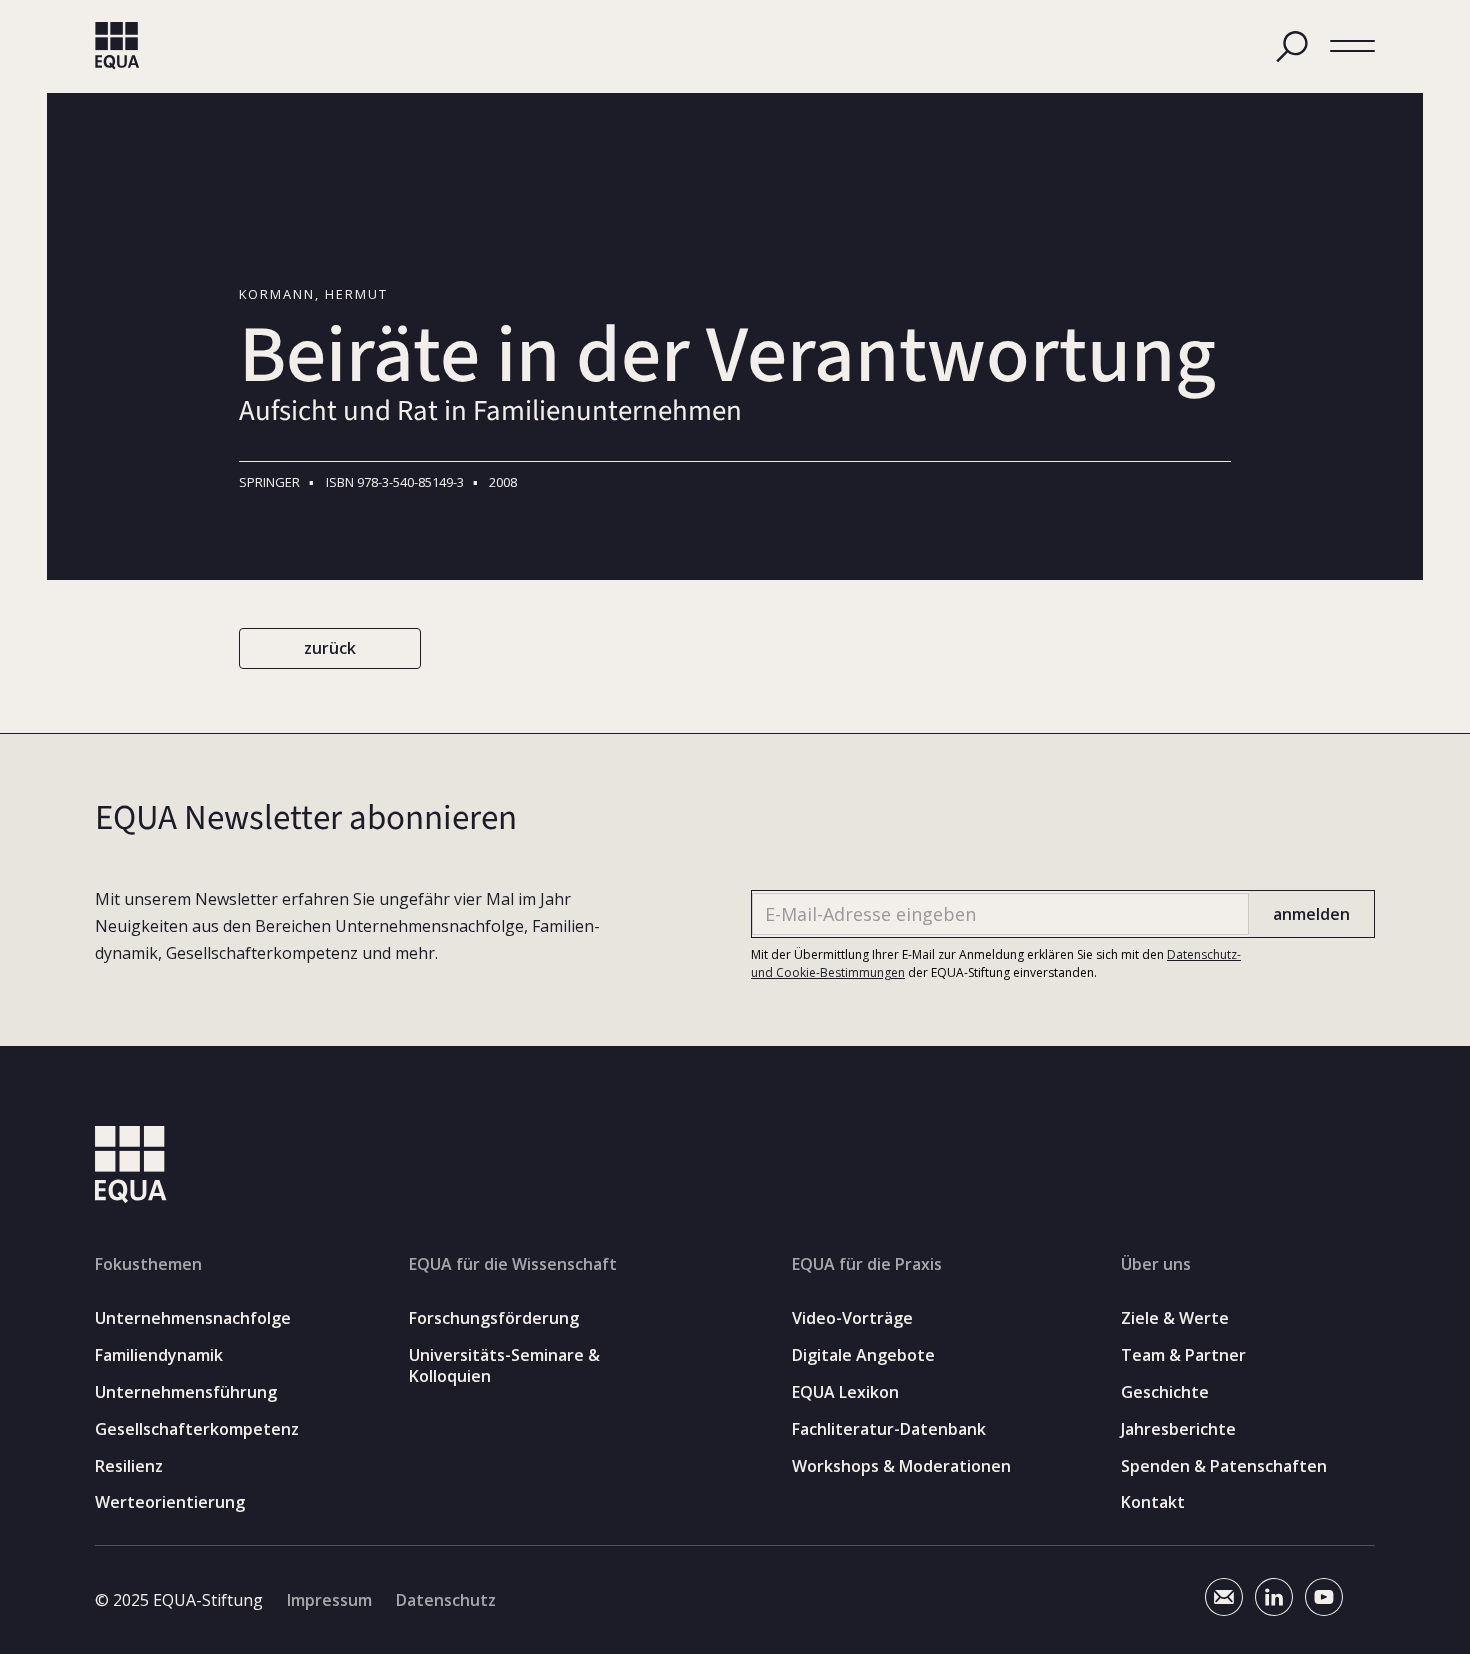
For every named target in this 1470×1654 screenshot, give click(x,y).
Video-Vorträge (852, 1318)
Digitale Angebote (863, 1355)
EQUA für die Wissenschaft (513, 1264)
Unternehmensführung (186, 1392)
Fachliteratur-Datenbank (889, 1429)
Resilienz (129, 1466)
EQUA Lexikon (845, 1392)
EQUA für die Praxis (867, 1264)
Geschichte (1165, 1392)
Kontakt (1153, 1502)
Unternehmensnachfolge (193, 1318)
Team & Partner (1183, 1355)
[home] (117, 46)
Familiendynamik (159, 1355)
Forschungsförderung (494, 1318)
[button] (1352, 46)
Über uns (1156, 1264)
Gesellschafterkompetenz (197, 1429)
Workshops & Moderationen (901, 1466)
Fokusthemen (148, 1264)
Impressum (329, 1600)
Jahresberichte (1178, 1429)
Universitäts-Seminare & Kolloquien (504, 1366)
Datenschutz (446, 1600)
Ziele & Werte (1175, 1318)
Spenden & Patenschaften (1224, 1466)
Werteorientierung (170, 1502)
